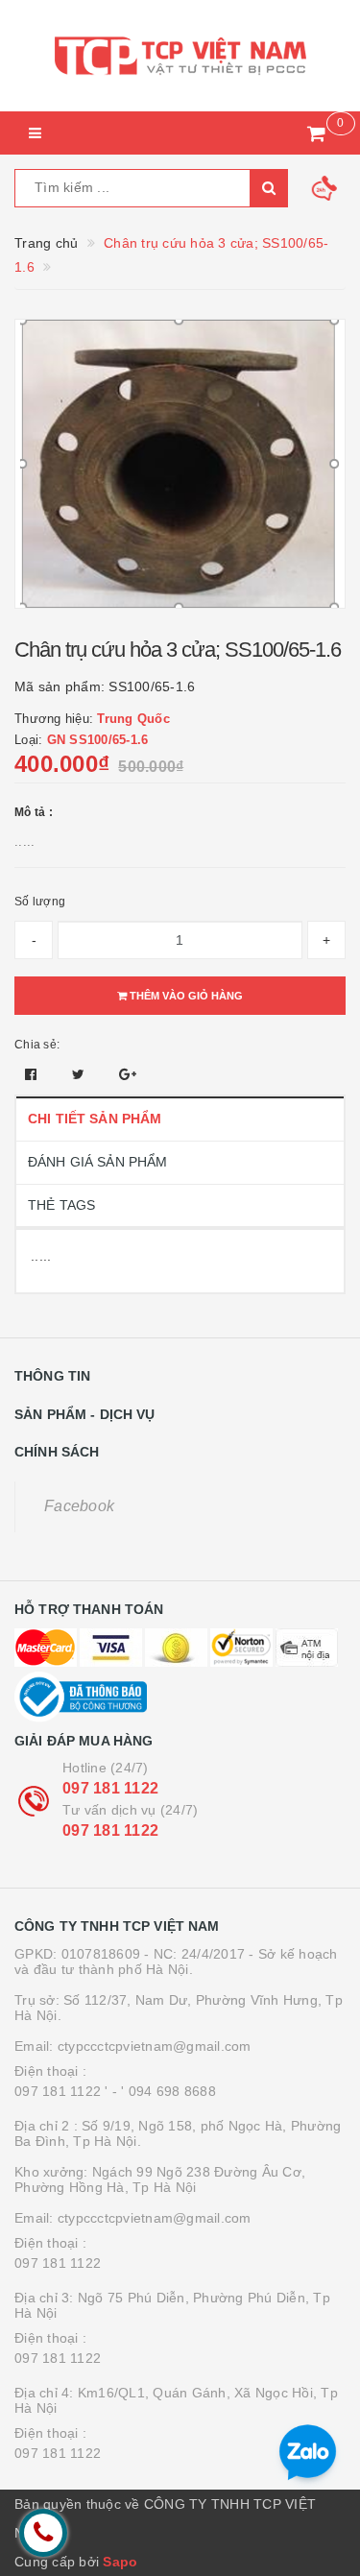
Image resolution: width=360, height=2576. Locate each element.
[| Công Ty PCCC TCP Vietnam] (180, 56)
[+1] (128, 1074)
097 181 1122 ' (61, 2091)
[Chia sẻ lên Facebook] (33, 1074)
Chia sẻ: (37, 1045)
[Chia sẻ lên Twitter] (81, 1074)
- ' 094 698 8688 (164, 2091)
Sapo (120, 2562)
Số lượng (40, 902)
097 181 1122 (110, 1788)
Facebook (79, 1506)
